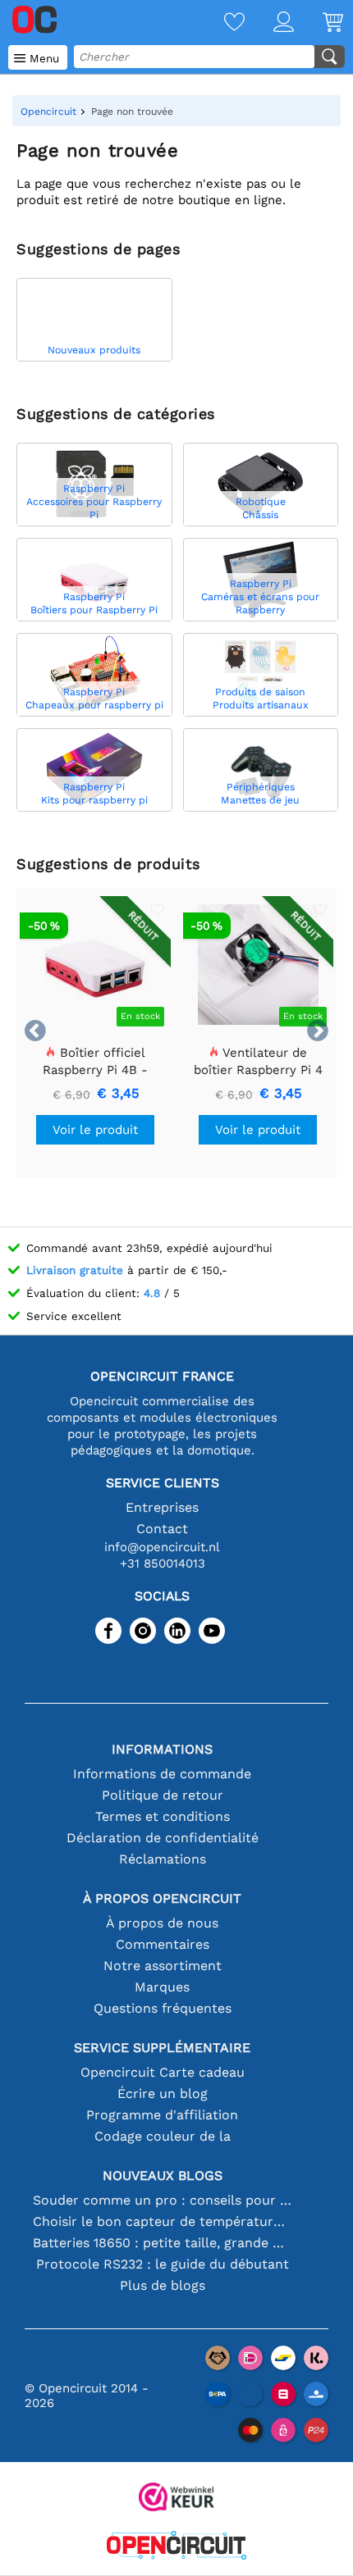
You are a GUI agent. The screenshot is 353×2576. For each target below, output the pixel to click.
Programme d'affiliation (162, 2115)
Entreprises (162, 1507)
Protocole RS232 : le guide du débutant (163, 2264)
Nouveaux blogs (163, 2175)
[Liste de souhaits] (220, 23)
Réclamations (163, 1859)
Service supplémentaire (162, 2048)
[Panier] (319, 23)
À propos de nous (162, 1923)
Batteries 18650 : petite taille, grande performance (162, 2243)
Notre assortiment (163, 1966)
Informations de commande (162, 1774)
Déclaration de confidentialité (163, 1838)
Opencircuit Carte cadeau (163, 2072)
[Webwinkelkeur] (176, 2499)
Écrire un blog (163, 2094)
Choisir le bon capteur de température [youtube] (162, 2221)
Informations (162, 1749)
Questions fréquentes (163, 2008)
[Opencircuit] (176, 2547)
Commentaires (163, 1944)
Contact (162, 1529)
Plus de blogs (163, 2285)
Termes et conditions (163, 1816)
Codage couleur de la (163, 2136)
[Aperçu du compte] (269, 23)
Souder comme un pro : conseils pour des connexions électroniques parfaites (162, 2200)
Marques (162, 1987)
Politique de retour (163, 1795)
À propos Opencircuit (162, 1898)
